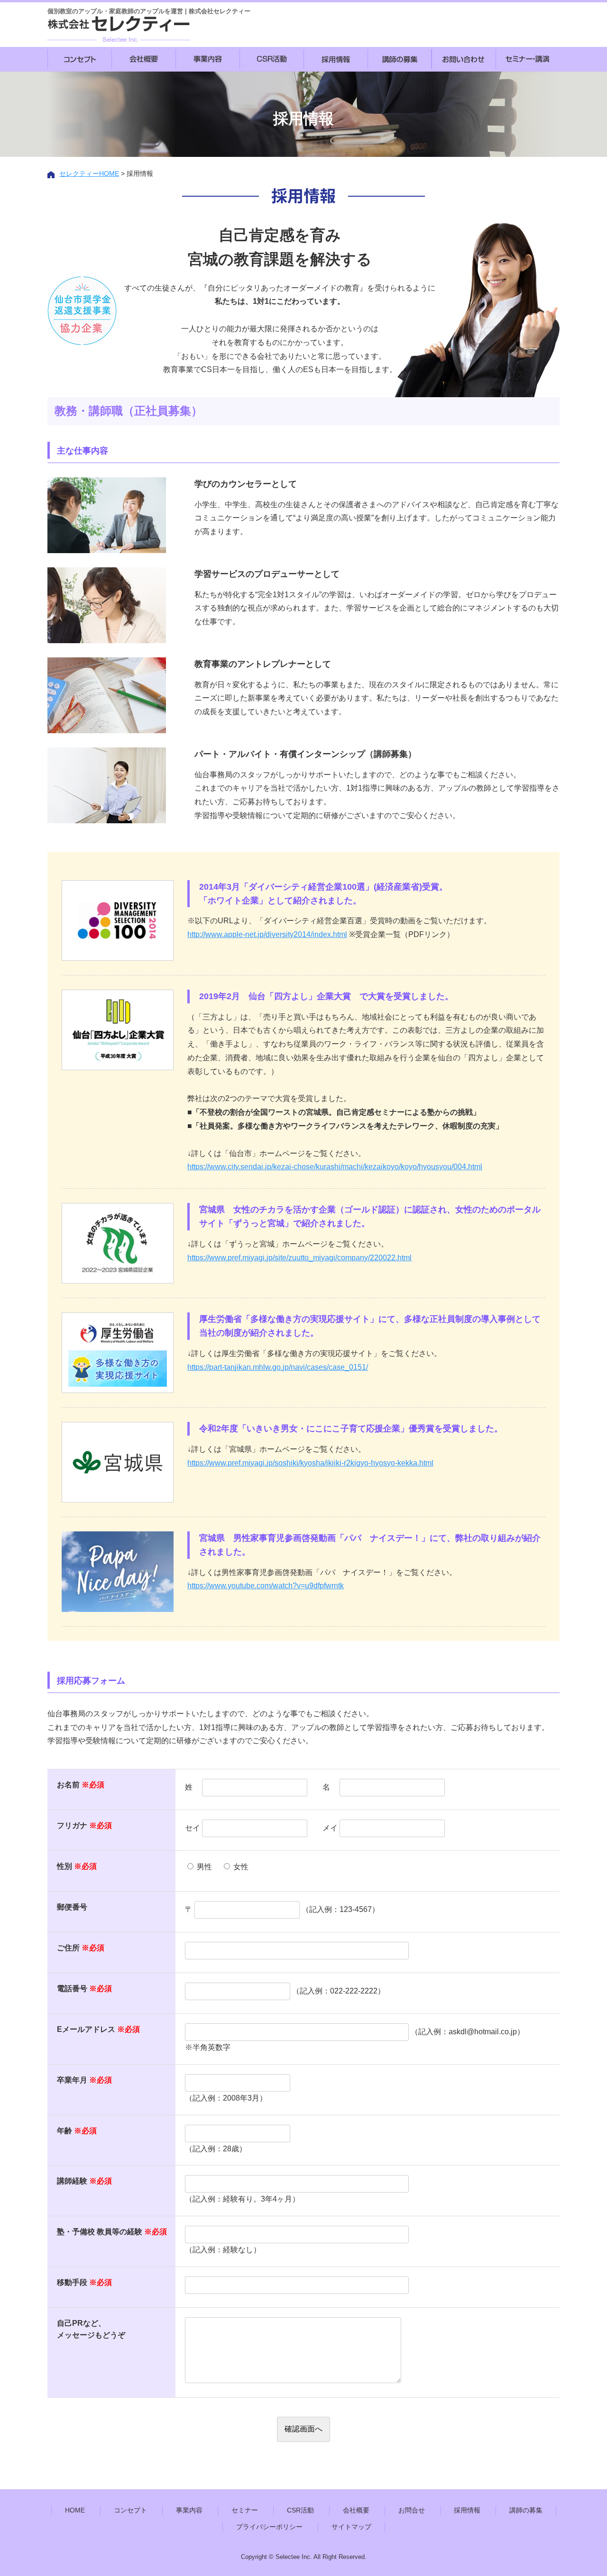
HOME (75, 2510)
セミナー (245, 2510)
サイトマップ (351, 2527)
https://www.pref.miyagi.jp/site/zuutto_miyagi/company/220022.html (299, 1258)
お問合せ (412, 2510)
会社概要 (356, 2510)
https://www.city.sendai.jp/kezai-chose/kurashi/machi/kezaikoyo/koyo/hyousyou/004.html (335, 1167)
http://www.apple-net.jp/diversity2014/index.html (267, 934)
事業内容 (189, 2510)
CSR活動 (300, 2510)
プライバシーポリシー (269, 2527)
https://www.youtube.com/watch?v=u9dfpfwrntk (266, 1586)
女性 (241, 1867)
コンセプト (130, 2510)
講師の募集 (526, 2510)
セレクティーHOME (89, 173)
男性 (204, 1867)
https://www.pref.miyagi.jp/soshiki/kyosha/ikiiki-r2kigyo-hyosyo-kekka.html (310, 1463)
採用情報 (467, 2510)
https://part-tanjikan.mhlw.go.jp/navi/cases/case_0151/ (278, 1367)
